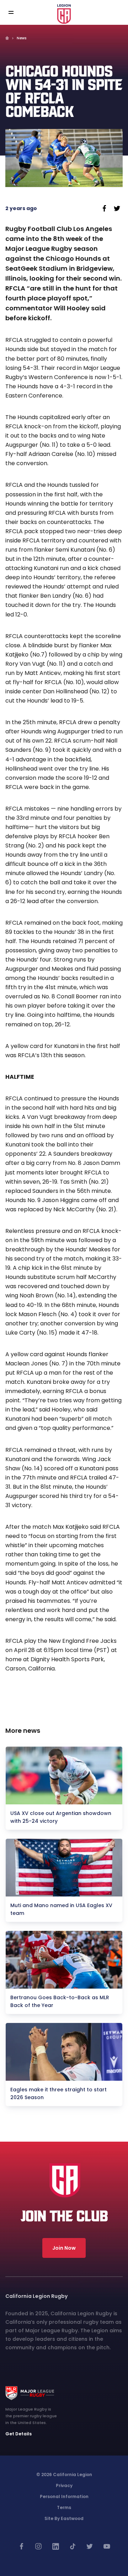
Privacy (64, 2485)
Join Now (64, 2248)
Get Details (18, 2434)
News (22, 38)
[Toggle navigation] (16, 13)
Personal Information (64, 2496)
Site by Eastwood (64, 2518)
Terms (64, 2507)
